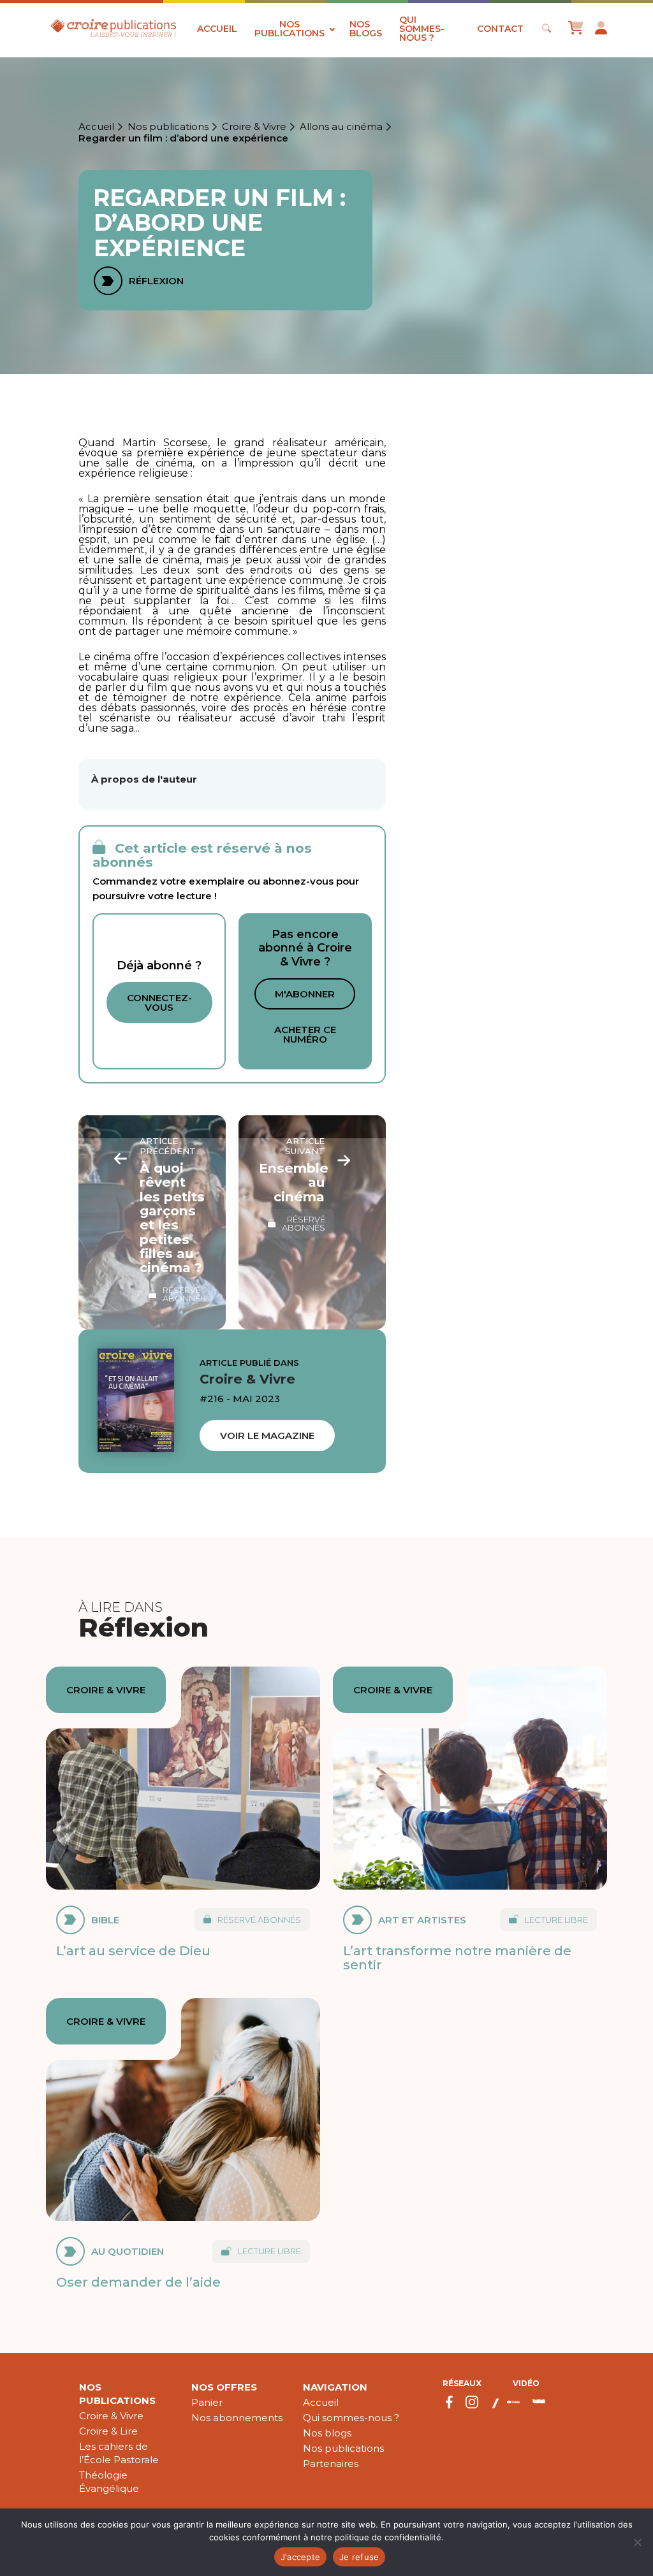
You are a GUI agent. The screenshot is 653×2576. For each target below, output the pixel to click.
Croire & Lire (108, 2431)
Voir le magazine (267, 1436)
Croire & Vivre (254, 127)
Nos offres (224, 2387)
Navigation (335, 2387)
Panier (207, 2402)
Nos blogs (366, 29)
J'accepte (300, 2557)
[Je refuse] (637, 2542)
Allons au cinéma (341, 127)
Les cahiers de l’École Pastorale (119, 2453)
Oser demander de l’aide (138, 2282)
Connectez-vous (159, 1002)
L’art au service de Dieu (133, 1950)
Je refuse (359, 2557)
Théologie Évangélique (109, 2482)
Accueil (217, 29)
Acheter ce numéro (305, 1034)
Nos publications (290, 29)
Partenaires (331, 2464)
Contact (500, 29)
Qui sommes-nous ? (422, 29)
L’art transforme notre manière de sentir (457, 1957)
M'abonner (305, 994)
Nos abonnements (237, 2418)
